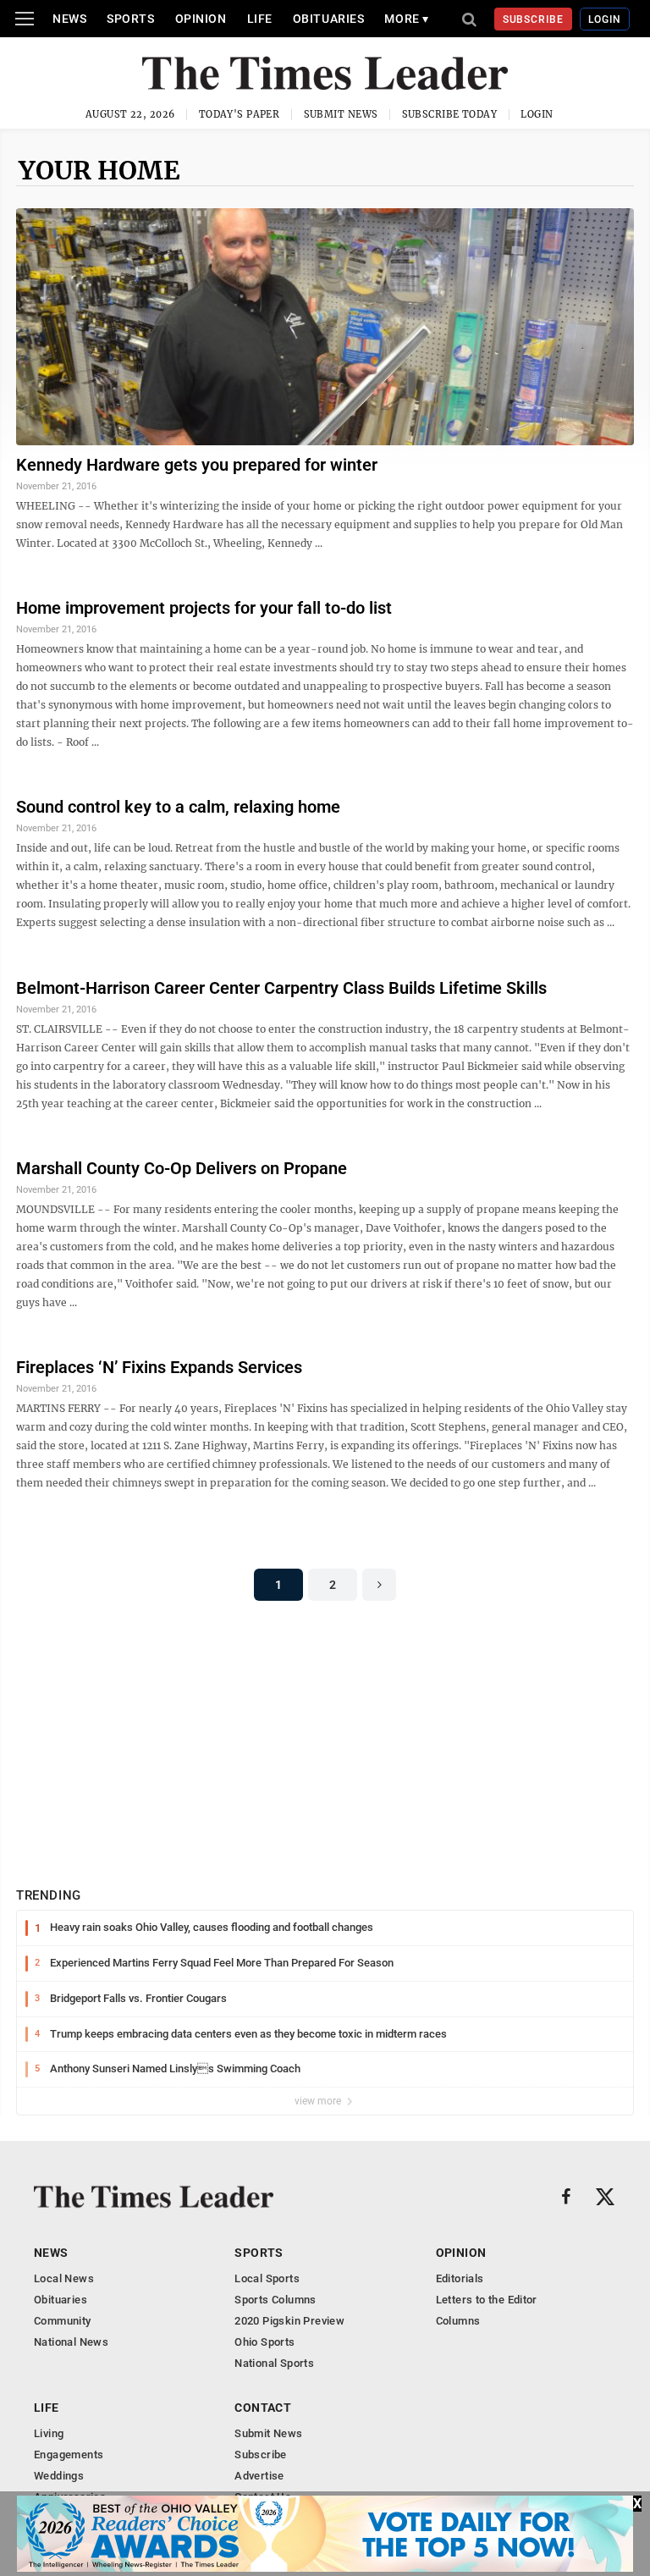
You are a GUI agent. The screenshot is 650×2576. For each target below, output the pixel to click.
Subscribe (534, 19)
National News (71, 2342)
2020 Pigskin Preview (289, 2321)
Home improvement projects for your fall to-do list (204, 608)
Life (260, 19)
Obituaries (329, 19)
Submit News (341, 114)
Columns (458, 2321)
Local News (64, 2278)
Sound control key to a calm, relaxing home (178, 807)
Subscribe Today (450, 114)
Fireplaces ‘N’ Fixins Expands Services (159, 1367)
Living (49, 2433)
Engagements (69, 2455)
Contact (263, 2408)
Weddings (59, 2476)
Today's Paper (240, 114)
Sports (130, 19)
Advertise (259, 2476)
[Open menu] (25, 19)
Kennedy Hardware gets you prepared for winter (197, 465)
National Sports (274, 2363)
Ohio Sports (264, 2342)
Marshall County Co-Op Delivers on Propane (182, 1168)
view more (319, 2101)
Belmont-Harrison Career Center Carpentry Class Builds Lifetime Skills (281, 988)
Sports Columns (275, 2300)
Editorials (460, 2278)
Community (63, 2321)
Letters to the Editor (487, 2300)
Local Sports (267, 2278)
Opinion (201, 19)
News (69, 19)
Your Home (99, 170)
